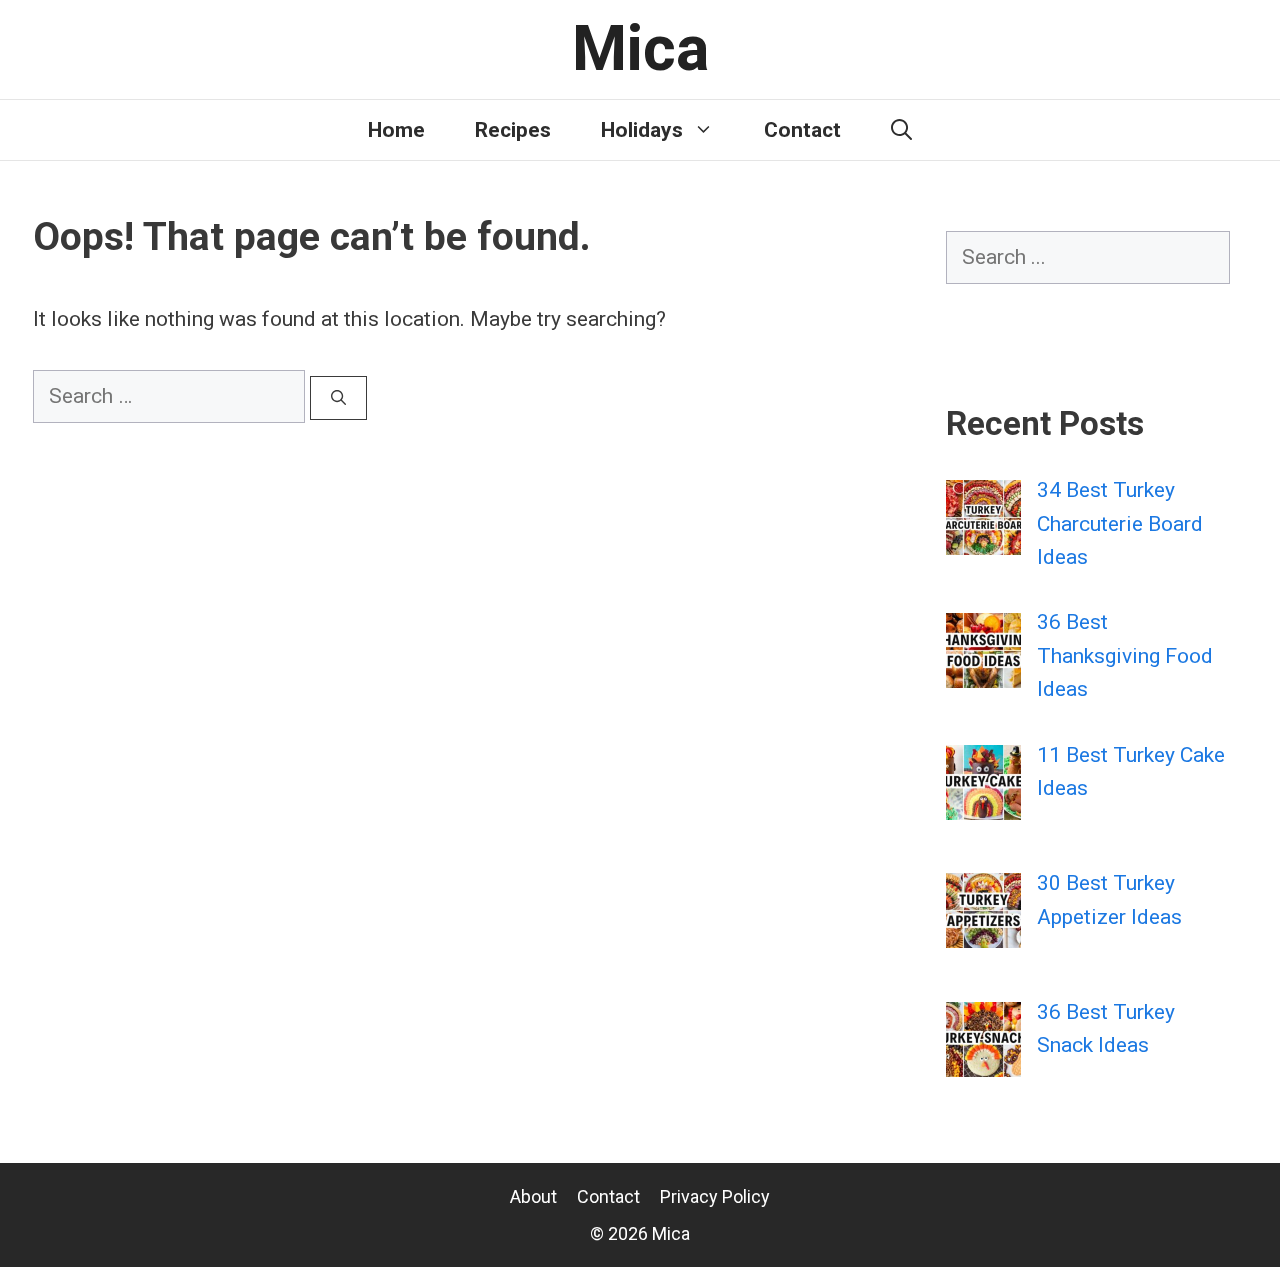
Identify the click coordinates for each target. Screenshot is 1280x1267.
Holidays (642, 130)
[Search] (338, 398)
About (533, 1196)
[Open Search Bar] (901, 130)
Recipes (513, 130)
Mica (640, 48)
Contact (802, 130)
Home (396, 130)
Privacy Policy (715, 1196)
